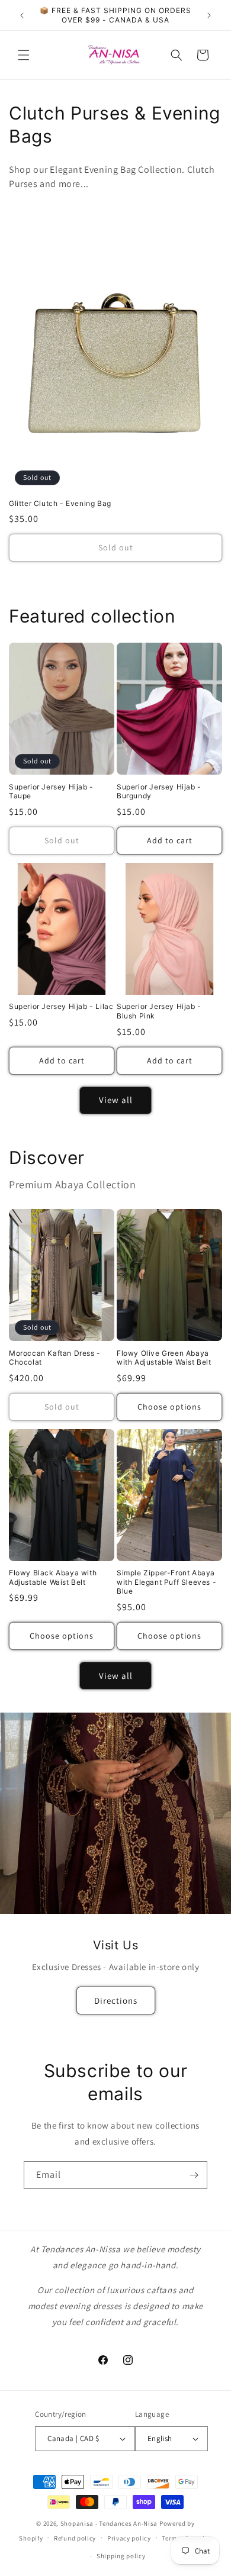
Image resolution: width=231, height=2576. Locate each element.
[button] (24, 55)
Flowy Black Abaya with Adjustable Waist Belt (53, 1577)
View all (116, 1100)
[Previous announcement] (22, 15)
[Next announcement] (209, 15)
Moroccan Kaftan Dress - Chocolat (55, 1358)
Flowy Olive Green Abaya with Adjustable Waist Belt (164, 1358)
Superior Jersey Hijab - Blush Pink (159, 1011)
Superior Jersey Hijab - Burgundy (159, 792)
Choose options (169, 1407)
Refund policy (75, 2538)
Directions (116, 2000)
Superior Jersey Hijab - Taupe (51, 792)
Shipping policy (121, 2556)
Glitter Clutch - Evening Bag (60, 503)
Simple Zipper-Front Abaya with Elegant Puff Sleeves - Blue (166, 1582)
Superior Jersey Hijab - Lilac (61, 1006)
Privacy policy (129, 2538)
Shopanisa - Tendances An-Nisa (109, 2523)
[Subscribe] (194, 2175)
